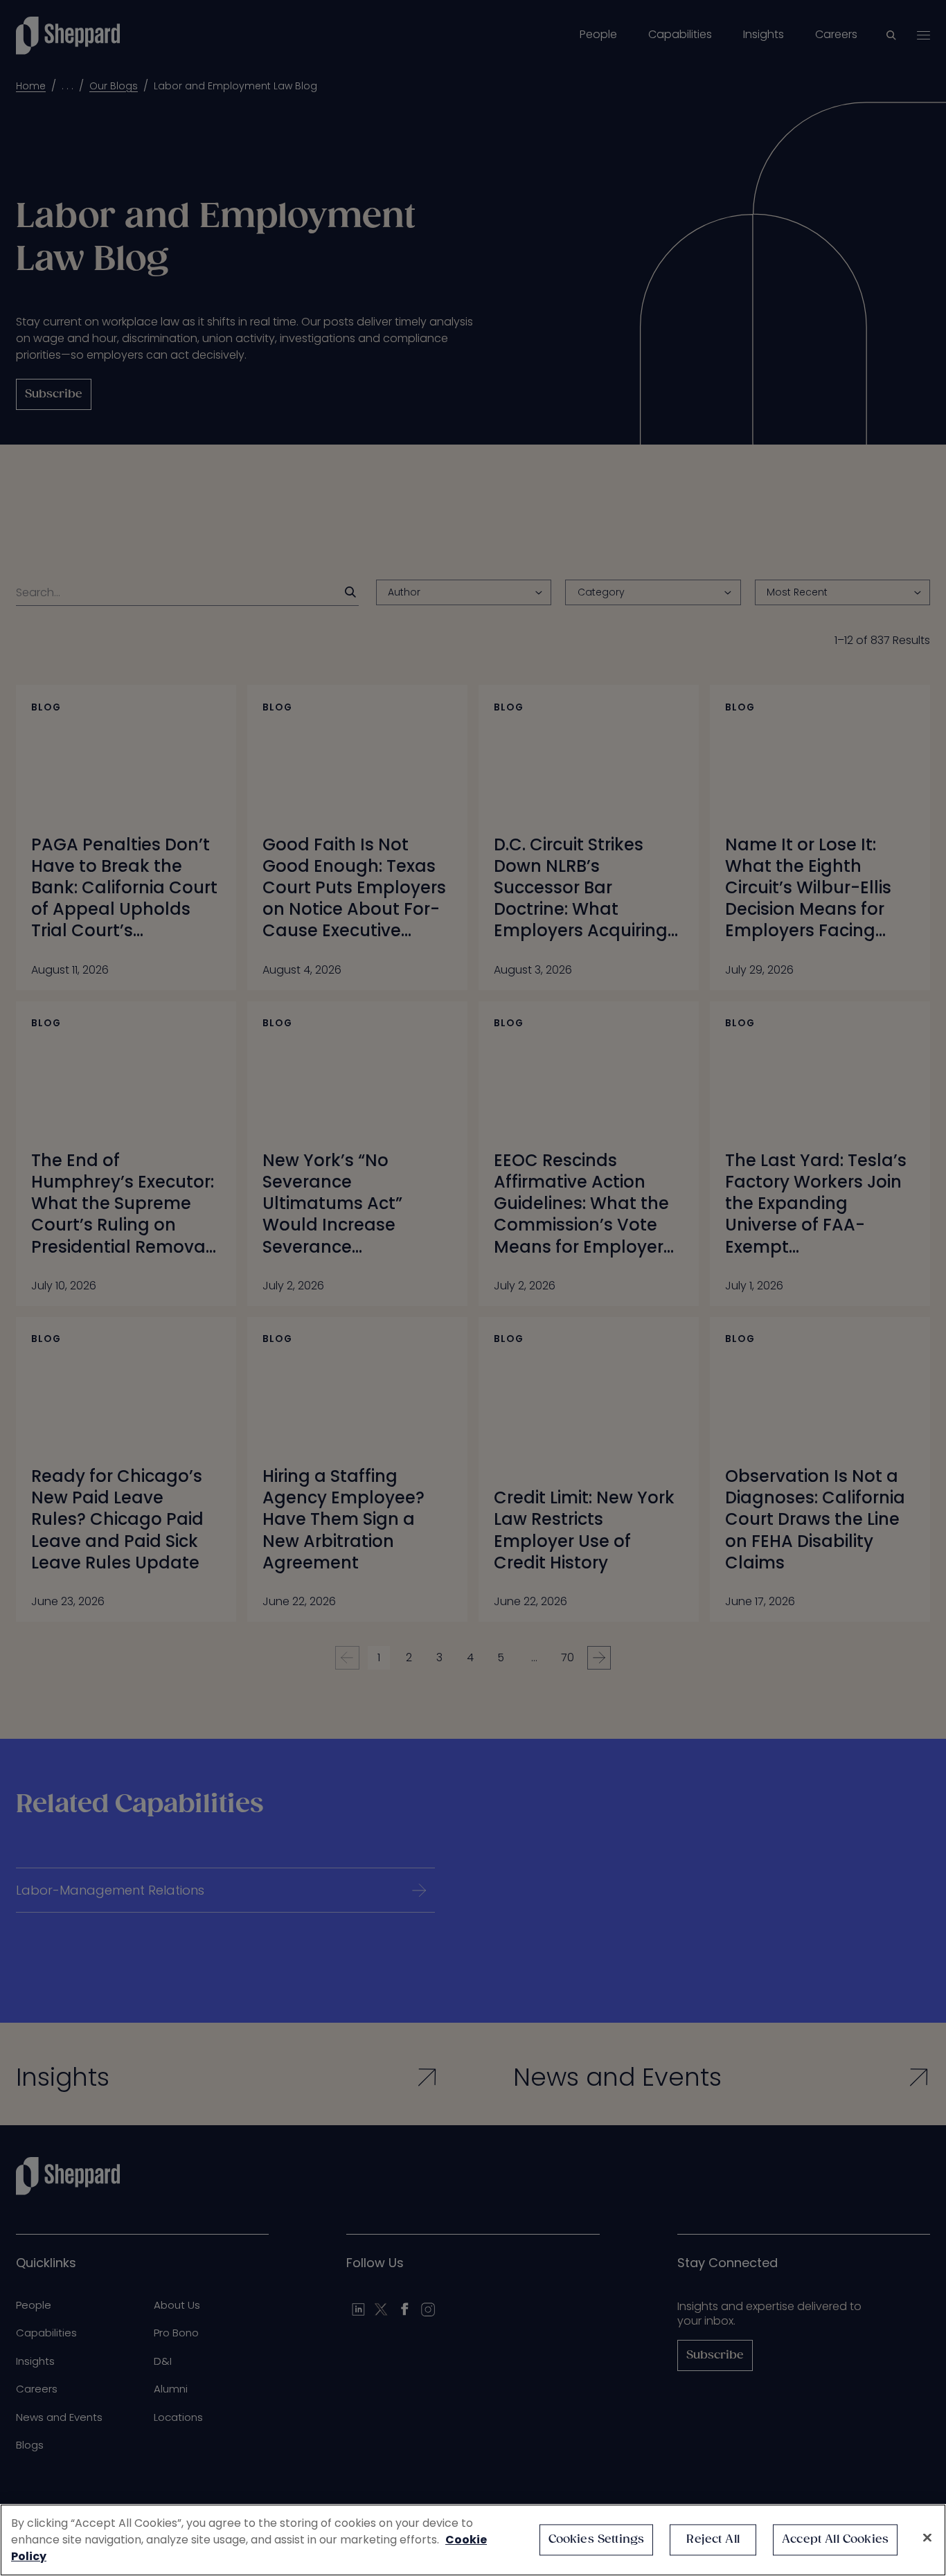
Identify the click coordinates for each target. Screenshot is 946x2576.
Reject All (713, 2540)
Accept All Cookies (835, 2540)
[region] (473, 2540)
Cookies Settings (597, 2540)
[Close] (927, 2538)
